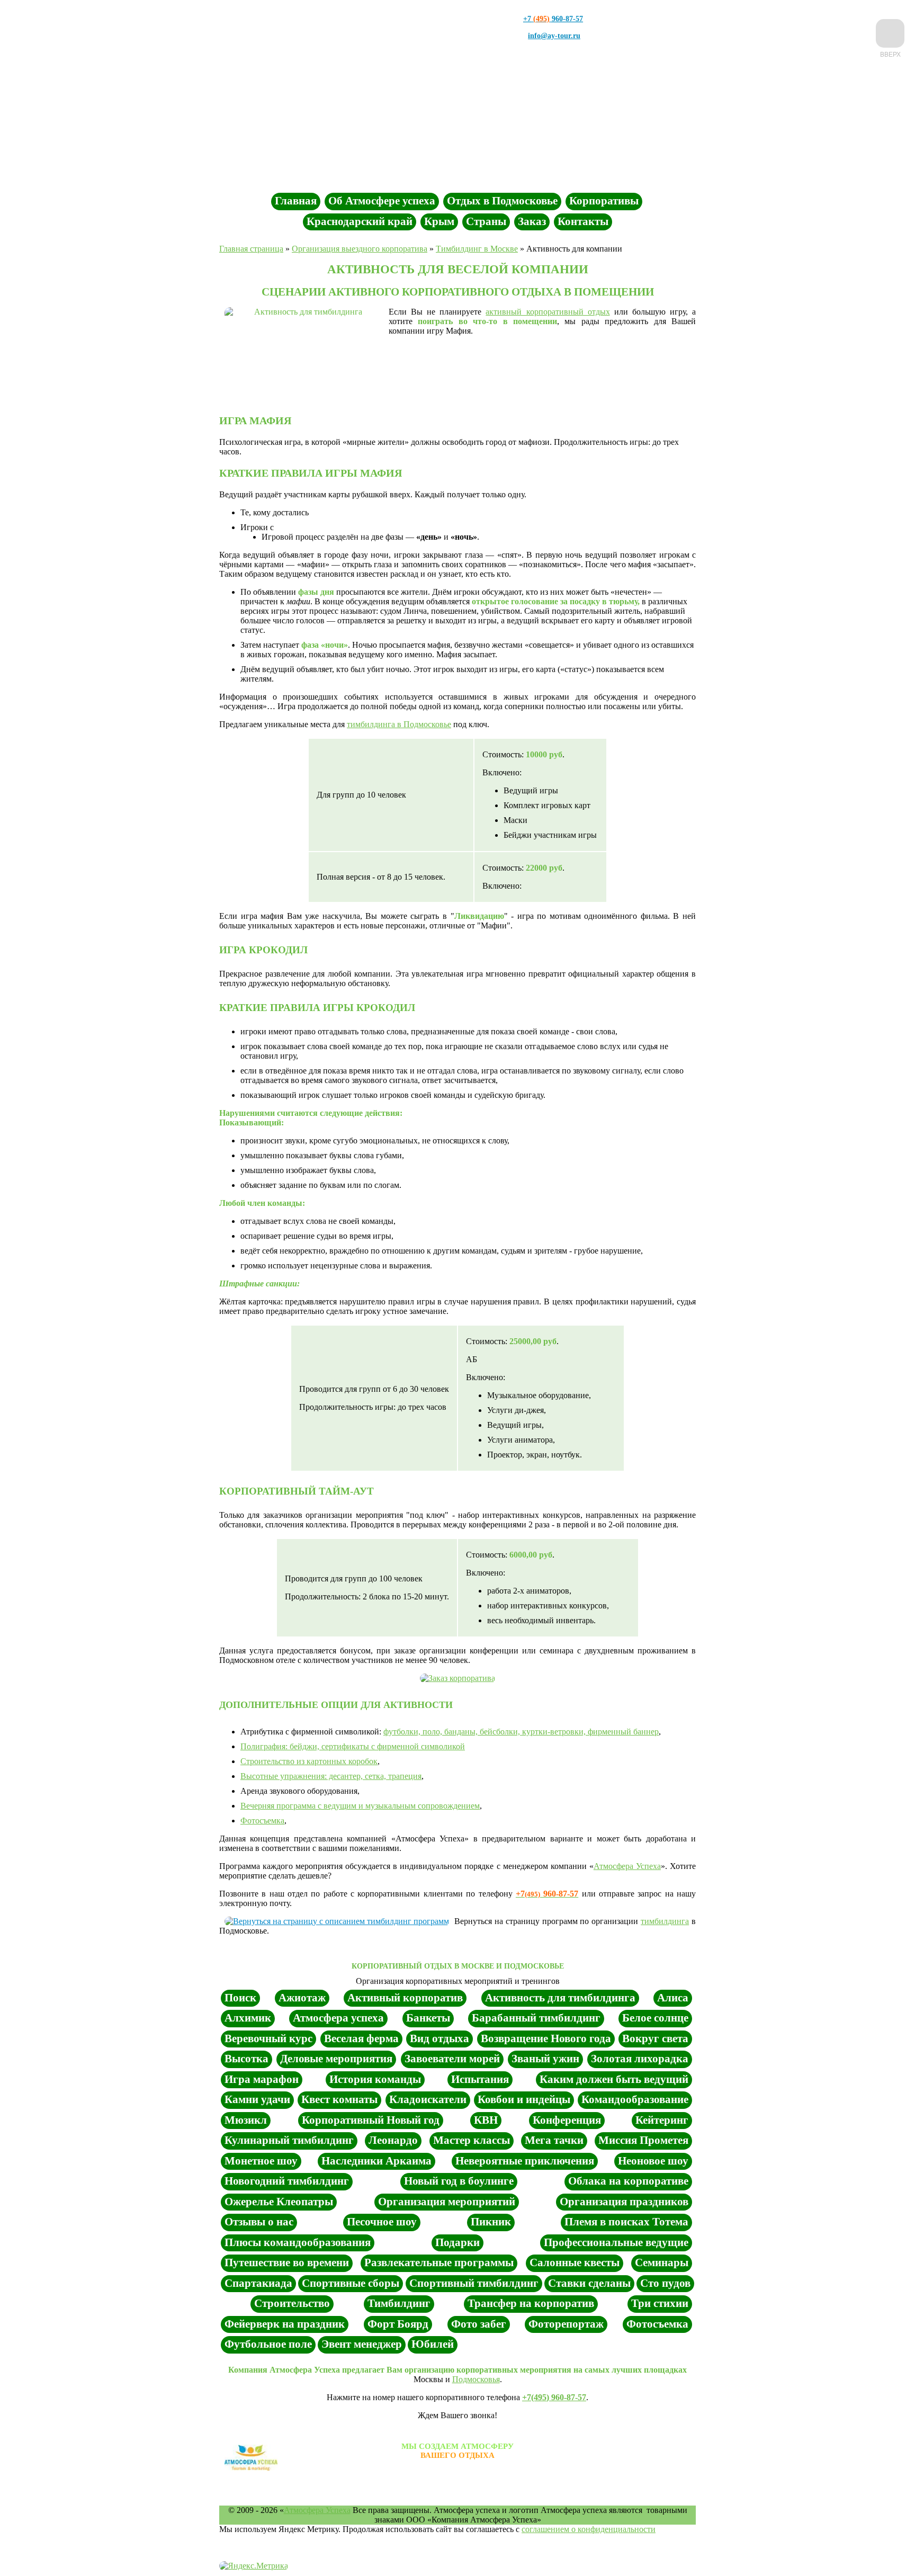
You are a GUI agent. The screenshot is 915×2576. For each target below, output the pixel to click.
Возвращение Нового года (546, 2038)
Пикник (491, 2222)
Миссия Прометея (643, 2140)
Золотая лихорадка (640, 2059)
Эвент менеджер (362, 2344)
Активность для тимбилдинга (560, 1998)
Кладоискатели (428, 2099)
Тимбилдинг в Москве (477, 249)
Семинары (662, 2262)
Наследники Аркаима (376, 2161)
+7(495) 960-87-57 (554, 2397)
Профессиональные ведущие (616, 2242)
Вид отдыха (439, 2038)
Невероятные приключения (525, 2161)
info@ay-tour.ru (554, 36)
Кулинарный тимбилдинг (289, 2140)
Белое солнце (655, 2018)
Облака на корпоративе (628, 2181)
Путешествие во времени (287, 2262)
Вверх (890, 54)
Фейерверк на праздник (285, 2324)
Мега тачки (554, 2140)
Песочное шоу (382, 2222)
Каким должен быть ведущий (614, 2079)
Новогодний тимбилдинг (287, 2181)
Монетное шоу (261, 2161)
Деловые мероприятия (336, 2059)
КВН (486, 2120)
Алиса (673, 1998)
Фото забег (479, 2324)
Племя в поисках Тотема (626, 2222)
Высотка (246, 2059)
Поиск (240, 1998)
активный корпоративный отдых (548, 312)
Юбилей (433, 2344)
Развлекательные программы (439, 2262)
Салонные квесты (575, 2262)
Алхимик (248, 2018)
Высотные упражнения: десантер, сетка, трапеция (331, 1776)
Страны (486, 221)
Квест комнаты (339, 2099)
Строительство (292, 2303)
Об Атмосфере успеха (382, 201)
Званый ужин (545, 2059)
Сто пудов (665, 2283)
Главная (296, 201)
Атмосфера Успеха (627, 1866)
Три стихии (660, 2303)
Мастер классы (472, 2140)
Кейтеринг (662, 2120)
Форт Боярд (398, 2324)
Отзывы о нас (259, 2222)
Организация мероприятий (447, 2202)
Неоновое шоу (653, 2161)
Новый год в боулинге (459, 2181)
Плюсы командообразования (298, 2242)
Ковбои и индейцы (524, 2099)
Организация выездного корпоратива (360, 249)
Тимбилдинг (399, 2303)
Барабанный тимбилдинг (536, 2018)
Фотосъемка (262, 1821)
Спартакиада (258, 2283)
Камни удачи (257, 2099)
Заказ (532, 221)
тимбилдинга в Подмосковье (399, 724)
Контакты (583, 221)
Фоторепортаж (566, 2324)
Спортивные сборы (351, 2283)
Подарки (457, 2242)
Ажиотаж (302, 1998)
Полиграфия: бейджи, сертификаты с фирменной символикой (353, 1746)
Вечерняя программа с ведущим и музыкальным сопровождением (360, 1806)
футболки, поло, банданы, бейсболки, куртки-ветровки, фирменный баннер (521, 1732)
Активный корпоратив (405, 1998)
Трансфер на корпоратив (531, 2303)
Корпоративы (604, 201)
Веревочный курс (268, 2038)
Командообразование (635, 2099)
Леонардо (393, 2140)
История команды (375, 2079)
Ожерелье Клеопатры (279, 2202)
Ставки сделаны (589, 2283)
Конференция (567, 2120)
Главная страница (251, 249)
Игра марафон (262, 2079)
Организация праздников (624, 2202)
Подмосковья (476, 2379)
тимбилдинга (665, 1921)
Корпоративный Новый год (371, 2120)
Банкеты (428, 2018)
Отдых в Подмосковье (502, 201)
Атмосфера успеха (338, 2018)
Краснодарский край (360, 221)
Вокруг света (655, 2038)
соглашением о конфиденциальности (589, 2529)
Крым (439, 221)
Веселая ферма (361, 2038)
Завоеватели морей (452, 2059)
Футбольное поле (268, 2344)
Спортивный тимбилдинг (474, 2283)
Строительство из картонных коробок (309, 1761)
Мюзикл (246, 2120)
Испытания (480, 2079)
